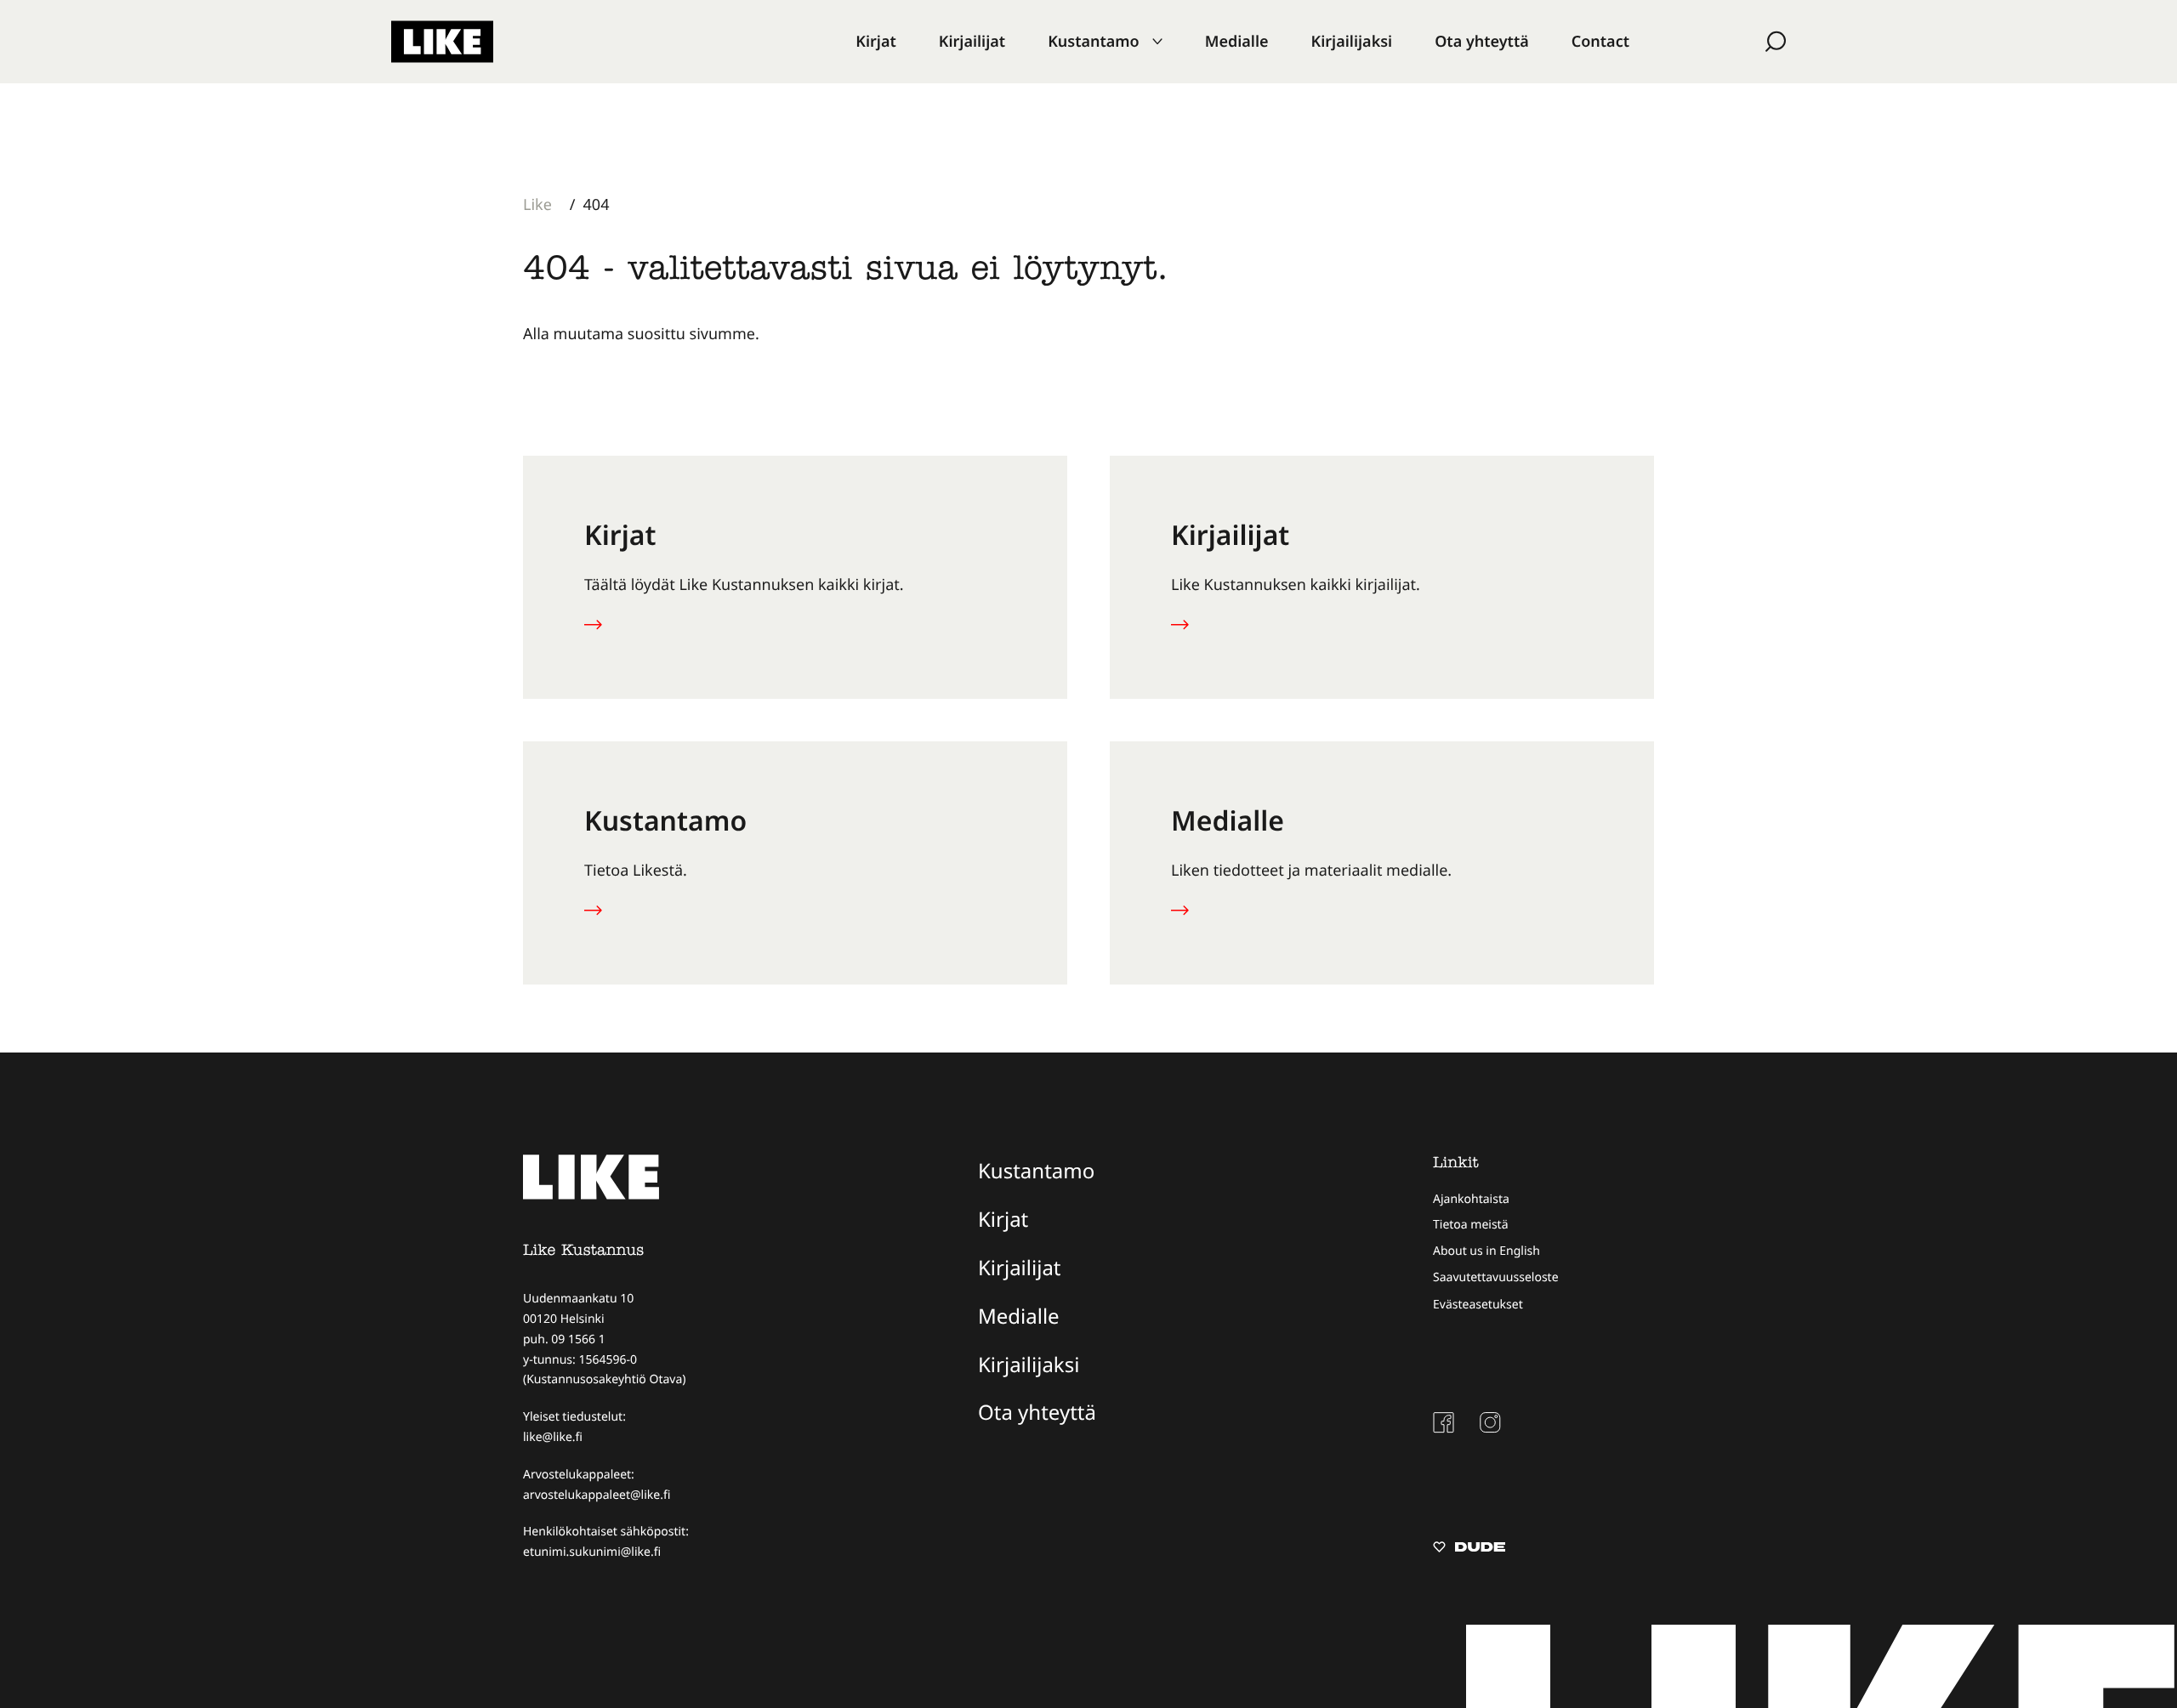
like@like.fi (553, 1437)
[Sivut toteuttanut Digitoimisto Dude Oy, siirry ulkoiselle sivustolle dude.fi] (1469, 1549)
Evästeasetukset (1478, 1305)
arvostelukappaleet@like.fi (597, 1495)
